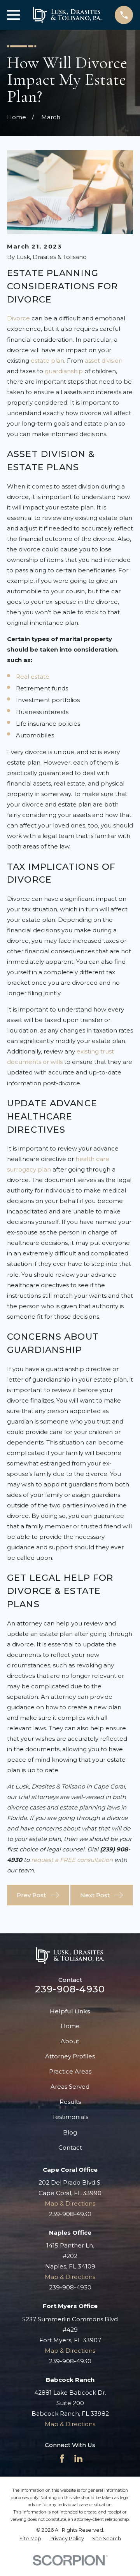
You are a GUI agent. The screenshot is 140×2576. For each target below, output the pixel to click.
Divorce (18, 318)
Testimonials (70, 2117)
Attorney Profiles (70, 2056)
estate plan (47, 361)
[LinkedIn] (78, 2459)
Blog (70, 2132)
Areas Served (70, 2087)
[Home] (67, 15)
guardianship (64, 371)
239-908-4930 (70, 1989)
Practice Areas (70, 2071)
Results (70, 2102)
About (70, 2041)
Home (70, 2026)
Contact (70, 2148)
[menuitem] (30, 2539)
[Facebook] (62, 2459)
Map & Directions (70, 2203)
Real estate (33, 677)
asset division (104, 361)
